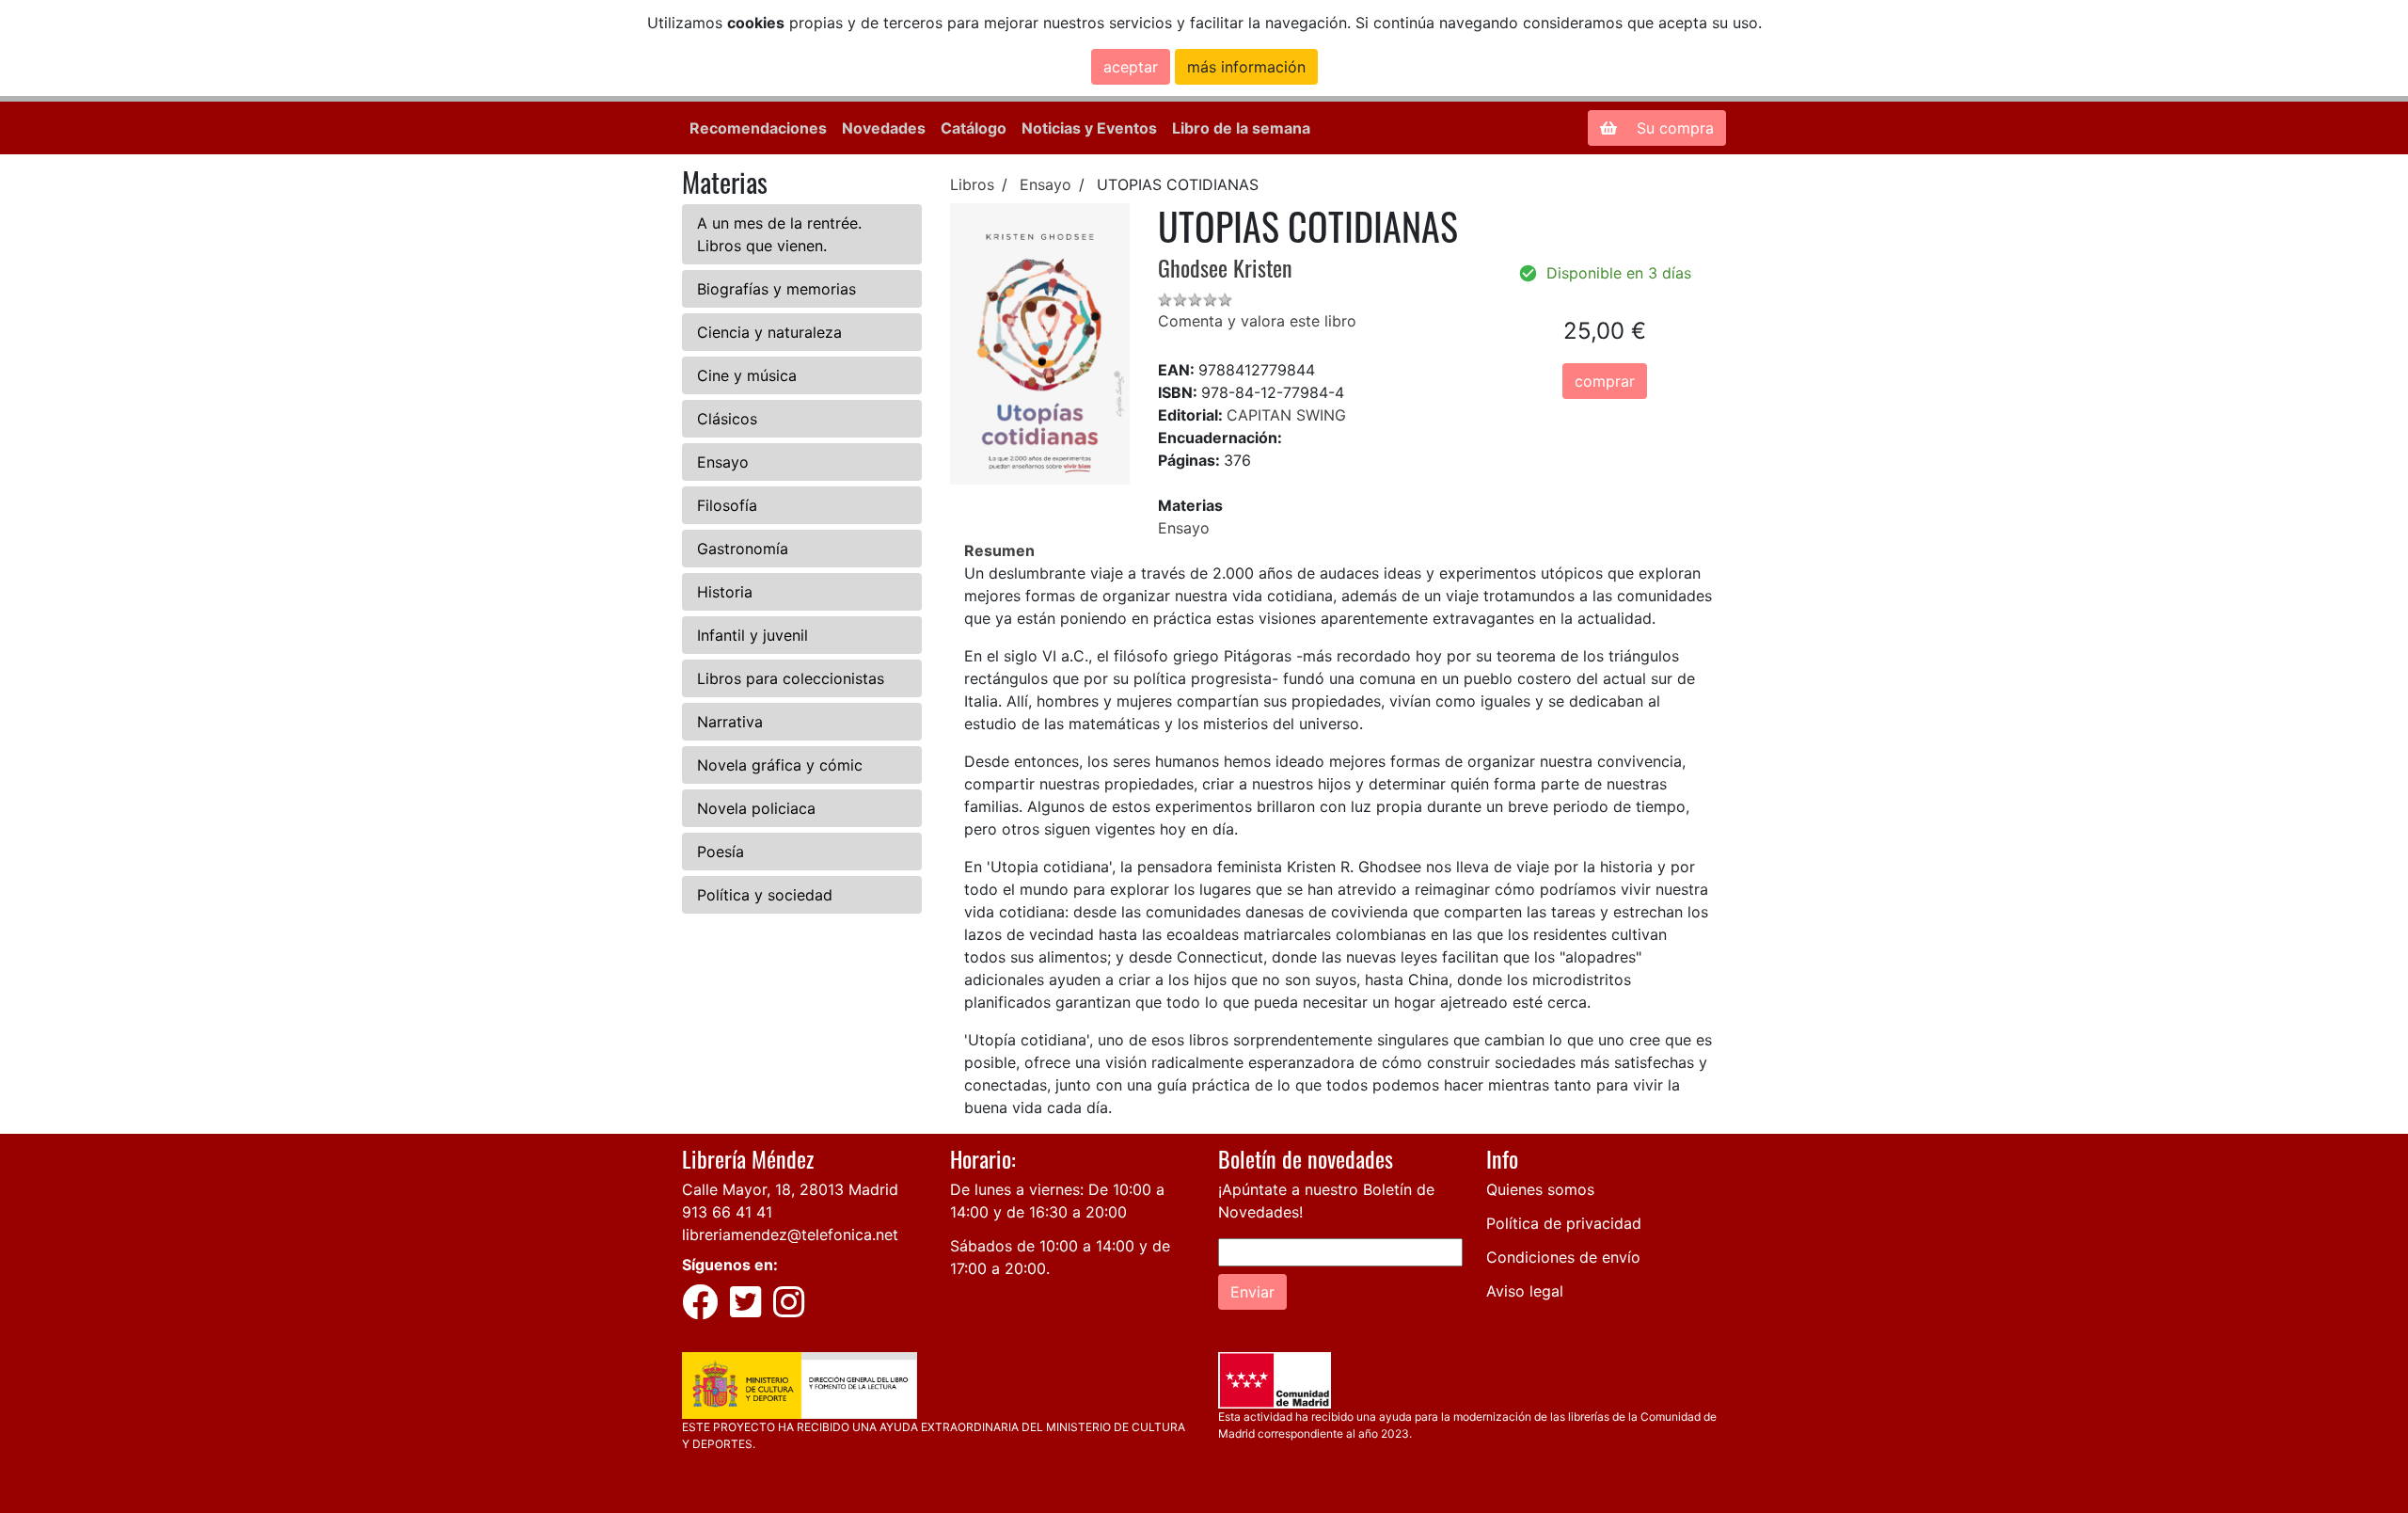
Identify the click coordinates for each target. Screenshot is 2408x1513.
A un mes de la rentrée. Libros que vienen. (779, 234)
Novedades (884, 128)
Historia (725, 592)
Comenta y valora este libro (1257, 321)
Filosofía (727, 505)
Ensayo (723, 462)
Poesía (721, 852)
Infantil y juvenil (752, 635)
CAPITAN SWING (1286, 415)
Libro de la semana (1241, 128)
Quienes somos (1540, 1189)
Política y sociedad (765, 895)
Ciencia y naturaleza (769, 332)
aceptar (1131, 67)
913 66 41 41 (727, 1212)
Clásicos (727, 419)
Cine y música (747, 375)
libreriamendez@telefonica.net (790, 1234)
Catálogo (974, 128)
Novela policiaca (756, 808)
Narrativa (730, 722)
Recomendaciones (758, 128)
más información (1246, 67)
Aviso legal (1525, 1291)
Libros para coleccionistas (791, 678)
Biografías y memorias (776, 289)
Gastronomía (743, 549)
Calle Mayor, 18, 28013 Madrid (790, 1189)
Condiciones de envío (1563, 1257)
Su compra (1673, 128)
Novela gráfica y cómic (780, 765)
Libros (972, 184)
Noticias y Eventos (1089, 128)
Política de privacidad (1564, 1223)
